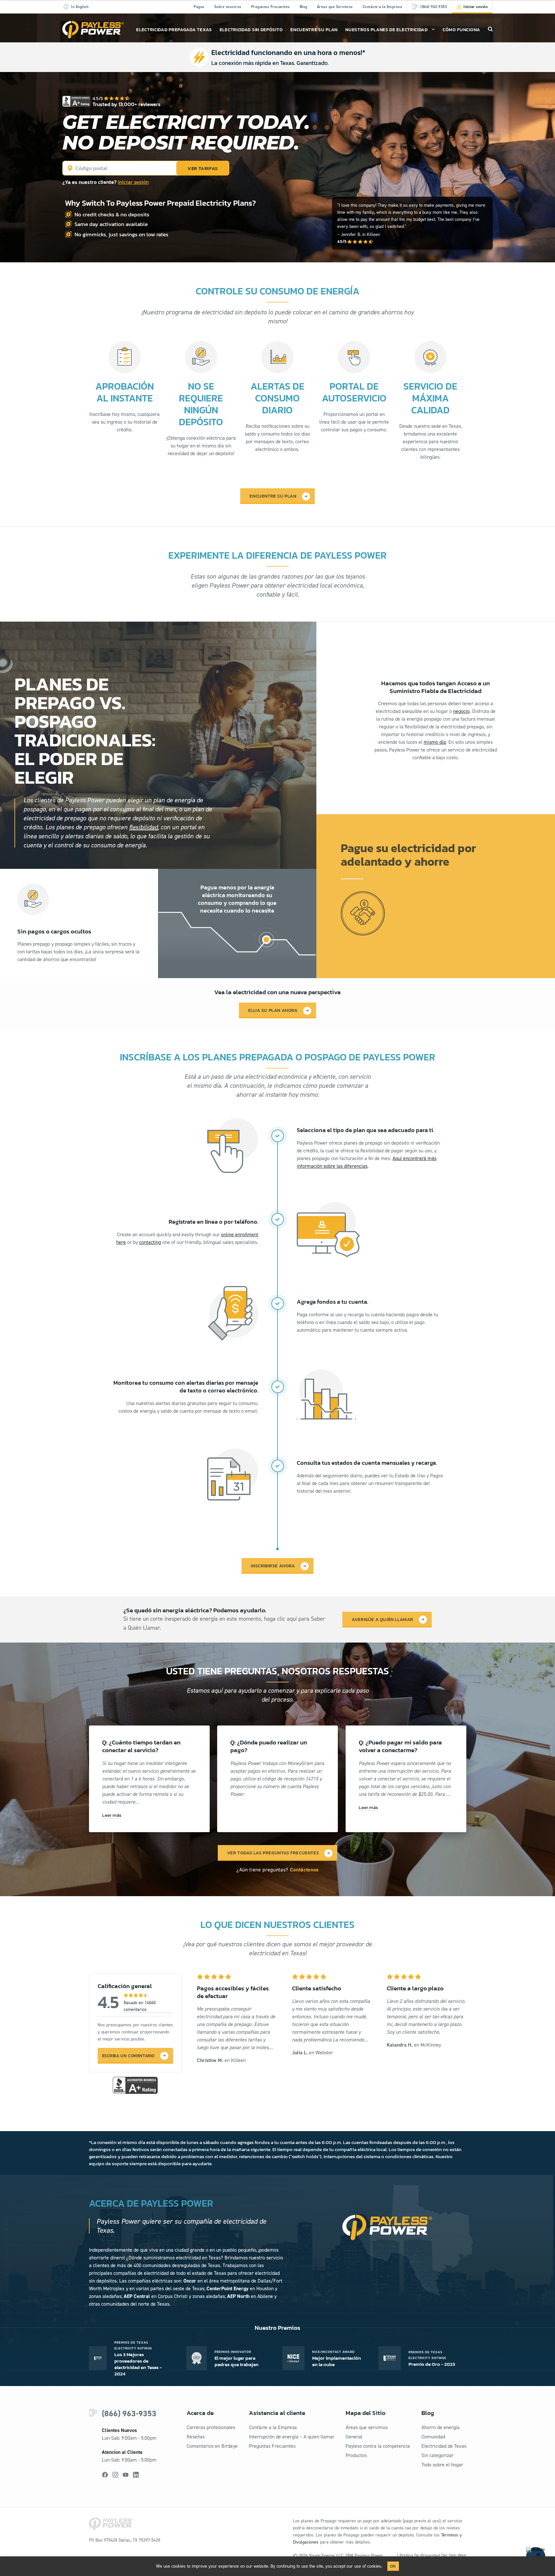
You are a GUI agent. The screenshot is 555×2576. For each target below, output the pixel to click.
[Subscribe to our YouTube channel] (126, 2475)
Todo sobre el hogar (442, 2465)
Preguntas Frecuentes (271, 7)
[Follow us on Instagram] (115, 2475)
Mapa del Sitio (366, 2413)
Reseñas (196, 2437)
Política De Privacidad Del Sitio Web (433, 2556)
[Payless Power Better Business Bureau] (135, 2085)
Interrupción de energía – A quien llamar (292, 2437)
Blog (304, 7)
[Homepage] (93, 30)
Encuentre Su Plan (314, 30)
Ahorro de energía (440, 2427)
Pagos (199, 7)
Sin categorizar (437, 2455)
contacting (150, 1242)
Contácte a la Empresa (383, 7)
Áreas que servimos (367, 2427)
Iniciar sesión (133, 182)
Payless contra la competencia (378, 2446)
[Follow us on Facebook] (105, 2475)
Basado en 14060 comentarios (140, 2006)
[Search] (490, 29)
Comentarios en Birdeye (212, 2446)
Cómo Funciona (461, 30)
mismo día (435, 742)
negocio (461, 711)
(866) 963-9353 (129, 2414)
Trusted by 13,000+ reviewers (127, 104)
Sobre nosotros (228, 7)
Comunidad (433, 2437)
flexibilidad (143, 827)
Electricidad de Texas (444, 2446)
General (354, 2437)
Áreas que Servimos (335, 7)
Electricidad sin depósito (251, 30)
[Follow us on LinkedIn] (136, 2475)
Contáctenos (304, 1870)
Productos (356, 2455)
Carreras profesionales (211, 2427)
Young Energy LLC (326, 2556)
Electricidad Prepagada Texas (174, 30)
